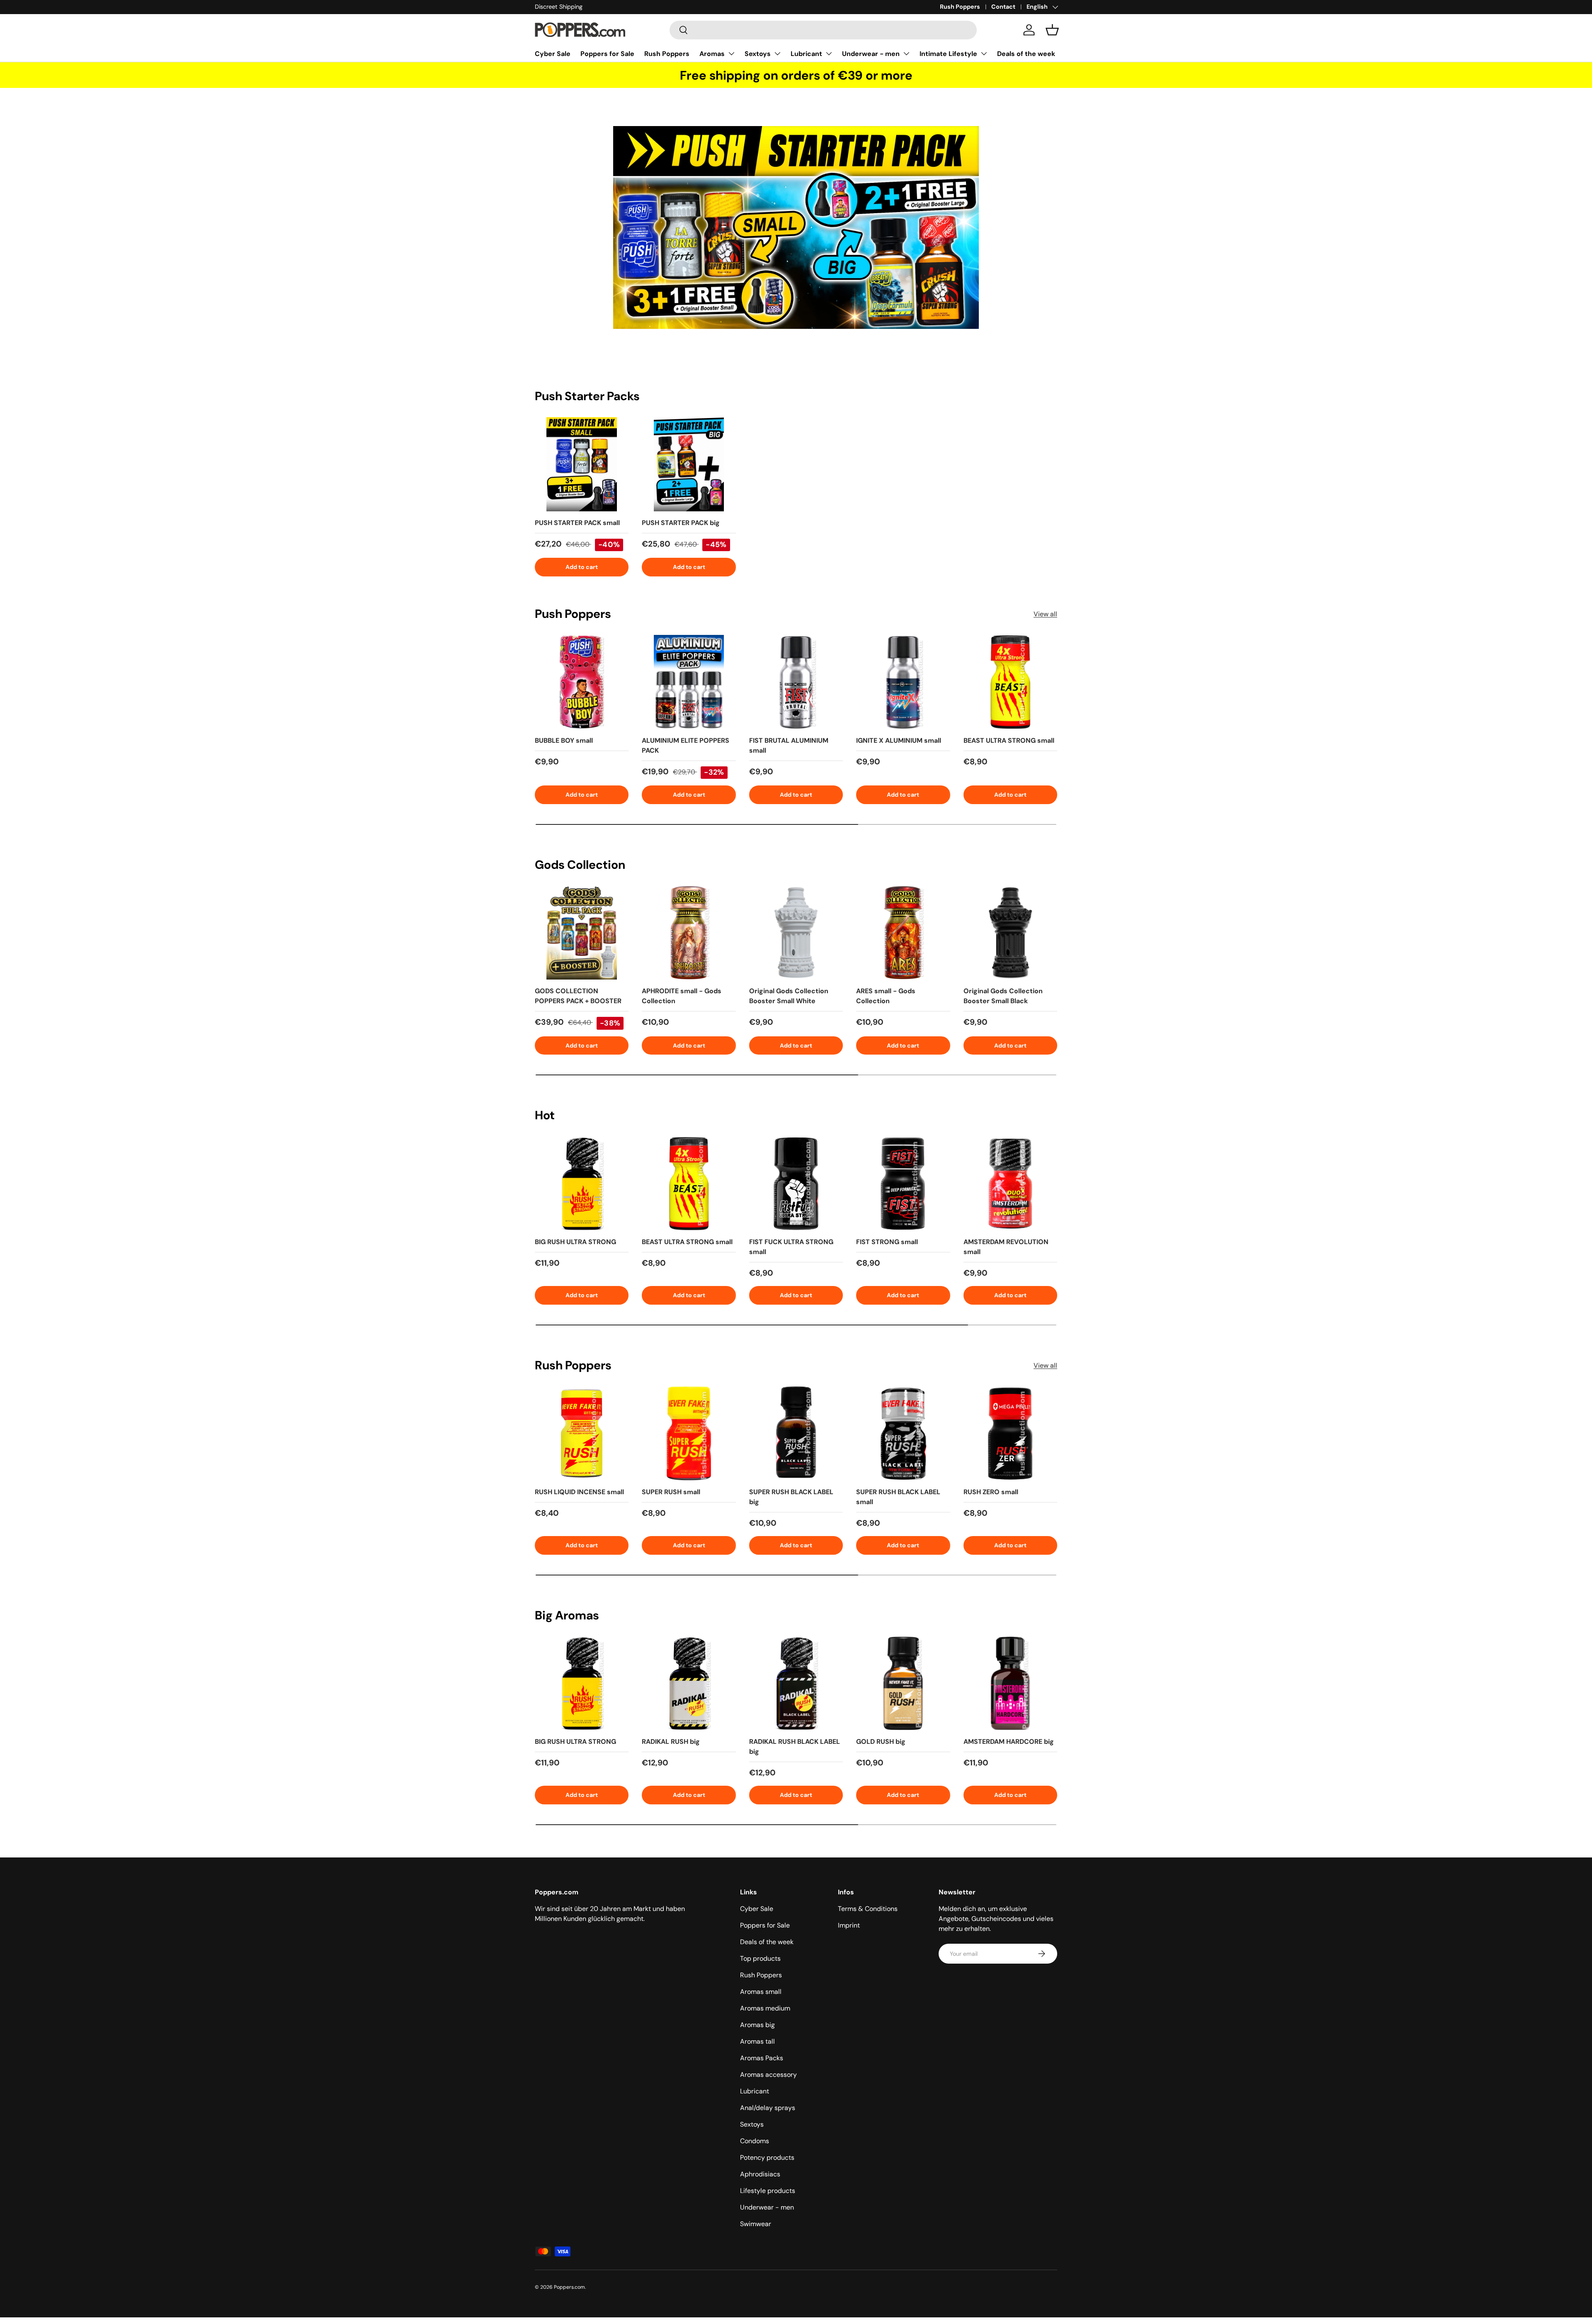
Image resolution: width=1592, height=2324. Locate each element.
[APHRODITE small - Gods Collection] (689, 933)
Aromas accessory (768, 2075)
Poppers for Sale (607, 54)
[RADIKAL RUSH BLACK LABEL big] (796, 1683)
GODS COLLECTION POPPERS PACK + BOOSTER (578, 996)
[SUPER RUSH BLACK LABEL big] (796, 1433)
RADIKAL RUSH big (671, 1742)
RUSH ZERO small (991, 1492)
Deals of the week (1026, 54)
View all (1045, 614)
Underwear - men (871, 54)
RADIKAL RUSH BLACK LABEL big (795, 1747)
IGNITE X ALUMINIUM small (899, 740)
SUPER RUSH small (671, 1492)
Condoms (755, 2141)
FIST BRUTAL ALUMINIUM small (789, 745)
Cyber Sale (553, 54)
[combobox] (823, 30)
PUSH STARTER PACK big (681, 523)
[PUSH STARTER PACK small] (582, 464)
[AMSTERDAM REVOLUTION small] (1010, 1184)
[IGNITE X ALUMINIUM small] (903, 682)
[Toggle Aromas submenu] (731, 53)
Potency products (767, 2157)
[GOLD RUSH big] (903, 1683)
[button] (1052, 30)
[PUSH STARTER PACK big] (689, 464)
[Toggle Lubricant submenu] (829, 53)
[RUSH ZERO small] (1010, 1433)
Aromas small (761, 1992)
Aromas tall (757, 2041)
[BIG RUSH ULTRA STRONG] (582, 1184)
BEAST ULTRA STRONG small (1009, 740)
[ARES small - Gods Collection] (903, 933)
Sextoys (758, 54)
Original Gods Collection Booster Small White (789, 996)
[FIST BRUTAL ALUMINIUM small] (796, 682)
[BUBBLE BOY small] (582, 682)
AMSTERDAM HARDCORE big (1009, 1742)
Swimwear (756, 2224)
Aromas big (757, 2025)
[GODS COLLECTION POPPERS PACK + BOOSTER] (582, 933)
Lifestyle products (768, 2191)
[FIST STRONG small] (903, 1184)
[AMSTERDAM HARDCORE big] (1010, 1683)
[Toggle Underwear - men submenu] (906, 53)
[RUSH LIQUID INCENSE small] (582, 1433)
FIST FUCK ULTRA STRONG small (791, 1247)
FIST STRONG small (887, 1242)
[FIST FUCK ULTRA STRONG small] (796, 1184)
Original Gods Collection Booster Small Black (1003, 996)
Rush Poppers (960, 7)
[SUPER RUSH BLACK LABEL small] (903, 1433)
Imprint (849, 1925)
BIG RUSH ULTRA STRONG (575, 1242)
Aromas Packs (762, 2058)
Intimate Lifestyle (948, 54)
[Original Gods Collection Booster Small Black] (1010, 933)
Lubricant (806, 54)
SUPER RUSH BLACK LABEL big (791, 1497)
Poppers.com (569, 2287)
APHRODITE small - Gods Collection (682, 996)
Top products (760, 1958)
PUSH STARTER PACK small (577, 523)
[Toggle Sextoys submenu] (777, 53)
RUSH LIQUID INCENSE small (579, 1492)
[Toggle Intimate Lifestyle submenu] (984, 53)
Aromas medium (765, 2008)
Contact (1003, 7)
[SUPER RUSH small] (689, 1433)
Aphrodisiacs (760, 2174)
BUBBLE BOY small (564, 740)
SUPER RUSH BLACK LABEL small (898, 1497)
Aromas (712, 54)
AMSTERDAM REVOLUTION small (1006, 1247)
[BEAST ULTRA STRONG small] (1010, 682)
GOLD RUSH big (881, 1742)
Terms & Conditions (868, 1909)
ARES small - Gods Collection (886, 996)
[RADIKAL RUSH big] (689, 1683)
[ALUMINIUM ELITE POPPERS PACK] (689, 682)
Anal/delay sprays (768, 2108)
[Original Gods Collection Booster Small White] (796, 933)
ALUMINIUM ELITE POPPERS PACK (686, 745)
